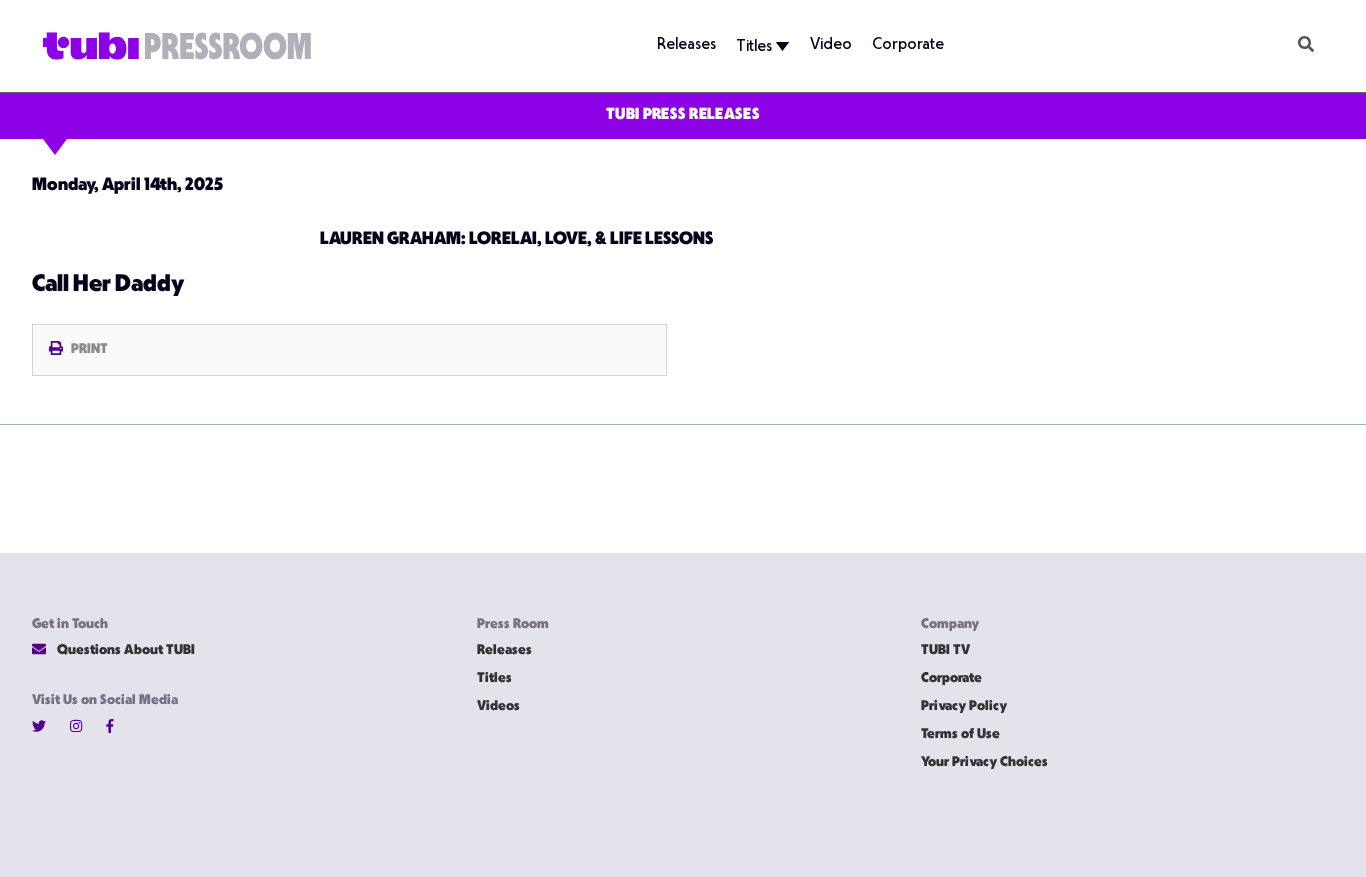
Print (89, 349)
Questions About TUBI (124, 650)
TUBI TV (945, 650)
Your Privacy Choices (984, 762)
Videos (498, 706)
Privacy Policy (964, 706)
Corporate (908, 45)
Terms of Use (960, 734)
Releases (686, 45)
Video (831, 45)
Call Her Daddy (108, 285)
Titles (755, 47)
